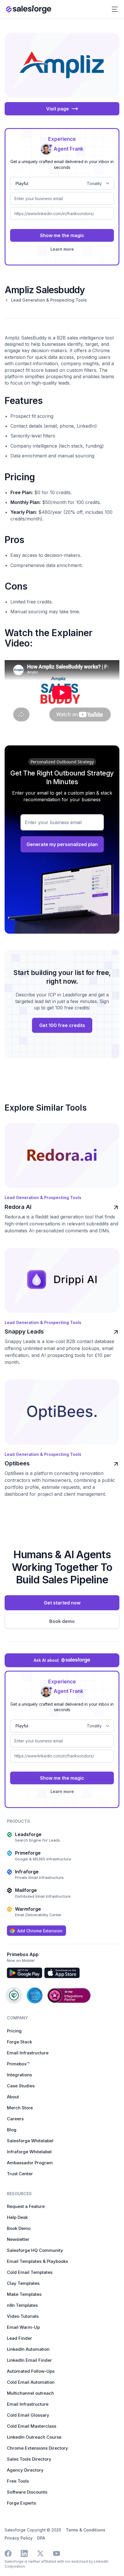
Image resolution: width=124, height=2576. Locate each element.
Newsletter (18, 2239)
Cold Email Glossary (28, 2415)
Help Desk (17, 2217)
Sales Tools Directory (29, 2459)
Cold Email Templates (30, 2272)
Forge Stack (19, 2042)
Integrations (19, 2075)
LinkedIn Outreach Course (34, 2437)
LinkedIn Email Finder (29, 2360)
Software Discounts (27, 2492)
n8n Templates (22, 2305)
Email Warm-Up (23, 2327)
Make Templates (24, 2294)
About (13, 2097)
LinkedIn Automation (28, 2349)
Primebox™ (18, 2064)
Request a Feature (26, 2206)
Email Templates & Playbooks (37, 2261)
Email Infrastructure (28, 2053)
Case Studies (21, 2086)
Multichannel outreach (30, 2393)
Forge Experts (21, 2503)
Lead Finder (19, 2338)
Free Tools (18, 2481)
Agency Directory (25, 2470)
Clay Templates (23, 2283)
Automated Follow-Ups (31, 2371)
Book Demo (19, 2228)
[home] (29, 9)
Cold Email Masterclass (32, 2426)
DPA (41, 2538)
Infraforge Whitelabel (29, 2152)
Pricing (14, 2031)
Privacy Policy (19, 2538)
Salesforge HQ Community (35, 2250)
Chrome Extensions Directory (37, 2448)
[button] (115, 9)
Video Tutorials (23, 2316)
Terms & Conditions (86, 2530)
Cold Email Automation (31, 2382)
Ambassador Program (30, 2163)
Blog (12, 2130)
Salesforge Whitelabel (30, 2141)
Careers (15, 2119)
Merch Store (20, 2108)
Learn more (62, 249)
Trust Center (20, 2174)
